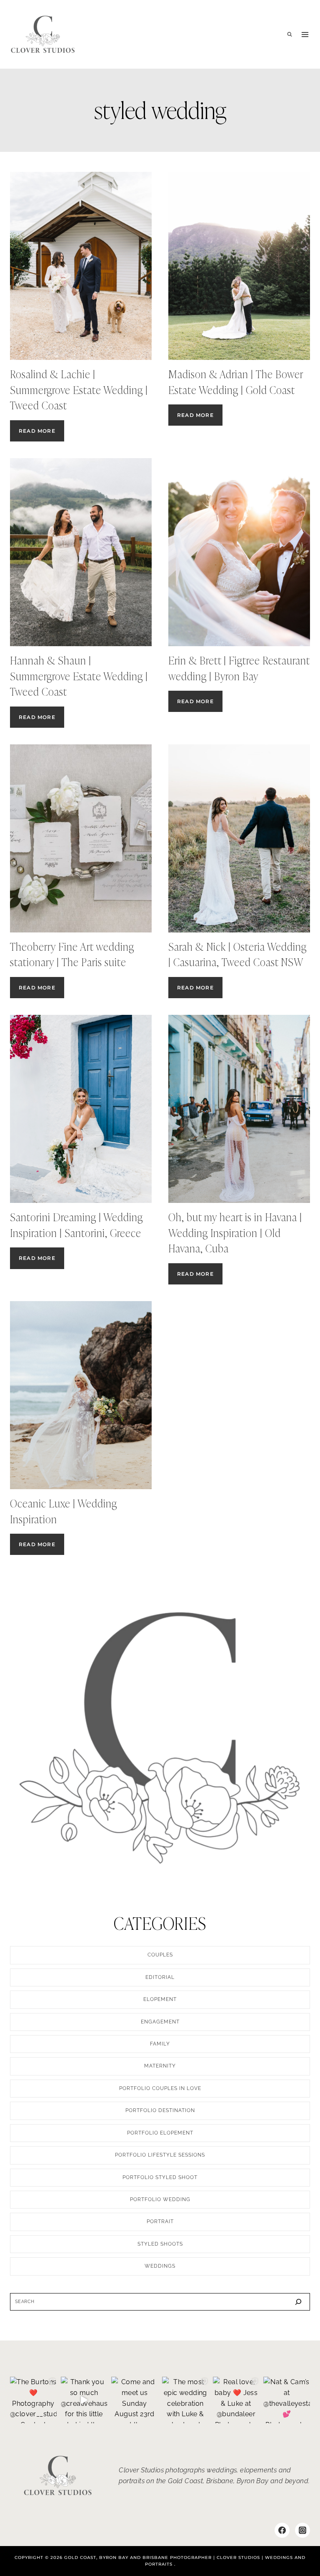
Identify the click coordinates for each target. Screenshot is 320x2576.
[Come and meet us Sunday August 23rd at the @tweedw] (135, 2400)
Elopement (160, 1999)
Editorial (160, 1977)
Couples (160, 1955)
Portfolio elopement (160, 2133)
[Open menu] (305, 35)
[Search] (298, 2302)
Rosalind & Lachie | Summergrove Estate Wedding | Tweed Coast (79, 390)
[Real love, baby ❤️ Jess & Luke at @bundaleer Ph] (236, 2400)
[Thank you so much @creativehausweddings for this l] (84, 2400)
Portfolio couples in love (160, 2088)
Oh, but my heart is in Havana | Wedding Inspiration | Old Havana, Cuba (235, 1233)
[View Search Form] (290, 35)
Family (160, 2044)
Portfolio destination (160, 2110)
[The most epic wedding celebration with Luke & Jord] (185, 2400)
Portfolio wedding (160, 2199)
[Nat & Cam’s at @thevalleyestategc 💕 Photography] (287, 2400)
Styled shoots (160, 2244)
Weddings (160, 2266)
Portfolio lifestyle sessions (160, 2155)
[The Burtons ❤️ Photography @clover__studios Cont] (33, 2400)
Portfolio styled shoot (160, 2177)
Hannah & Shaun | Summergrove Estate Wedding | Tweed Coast (79, 676)
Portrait (160, 2221)
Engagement (160, 2022)
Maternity (160, 2066)
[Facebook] (282, 2530)
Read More (41, 434)
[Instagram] (302, 2530)
